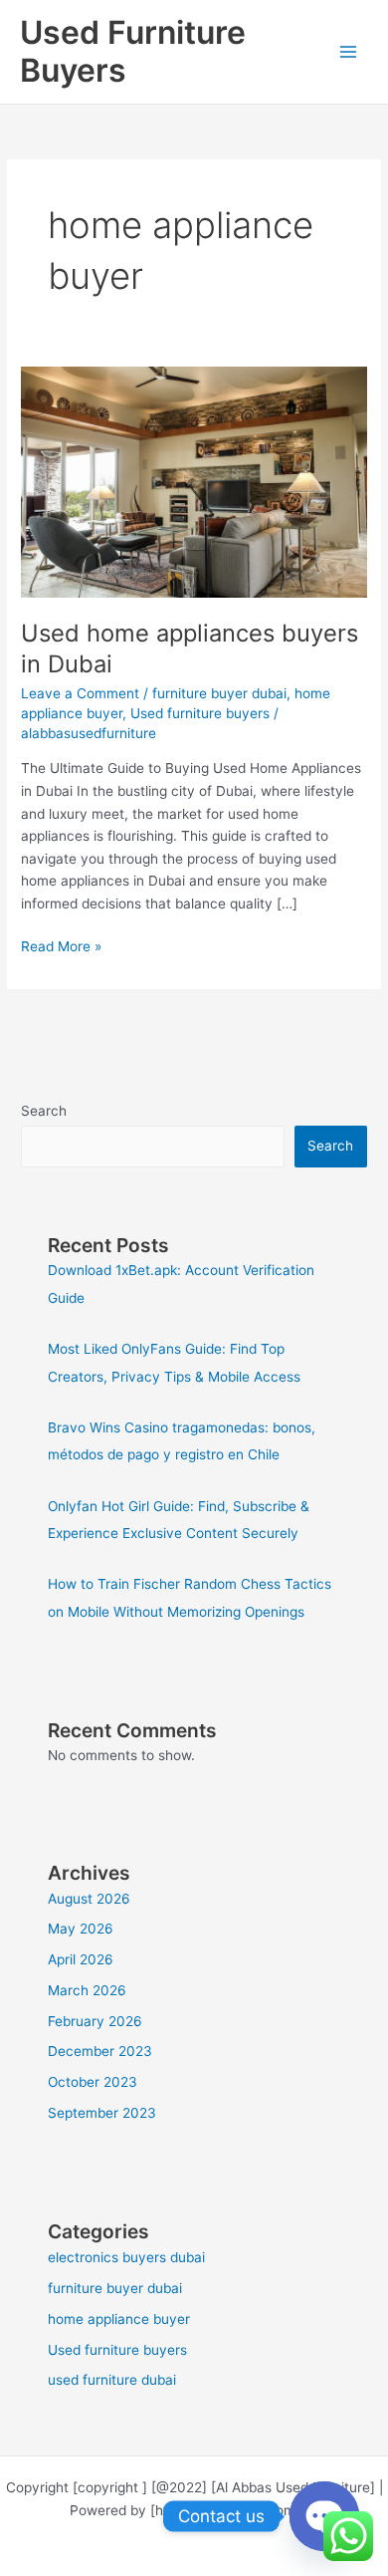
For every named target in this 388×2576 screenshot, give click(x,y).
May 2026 (81, 1929)
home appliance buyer (119, 2319)
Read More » (61, 945)
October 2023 (93, 2082)
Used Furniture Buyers (133, 51)
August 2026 (89, 1899)
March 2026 (87, 1990)
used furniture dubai (112, 2380)
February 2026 (95, 2021)
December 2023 (100, 2051)
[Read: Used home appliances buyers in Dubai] (194, 481)
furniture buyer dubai (219, 693)
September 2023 (102, 2113)
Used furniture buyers (200, 713)
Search (44, 1111)
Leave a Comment (80, 693)
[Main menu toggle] (349, 52)
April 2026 (81, 1959)
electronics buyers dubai (126, 2257)
